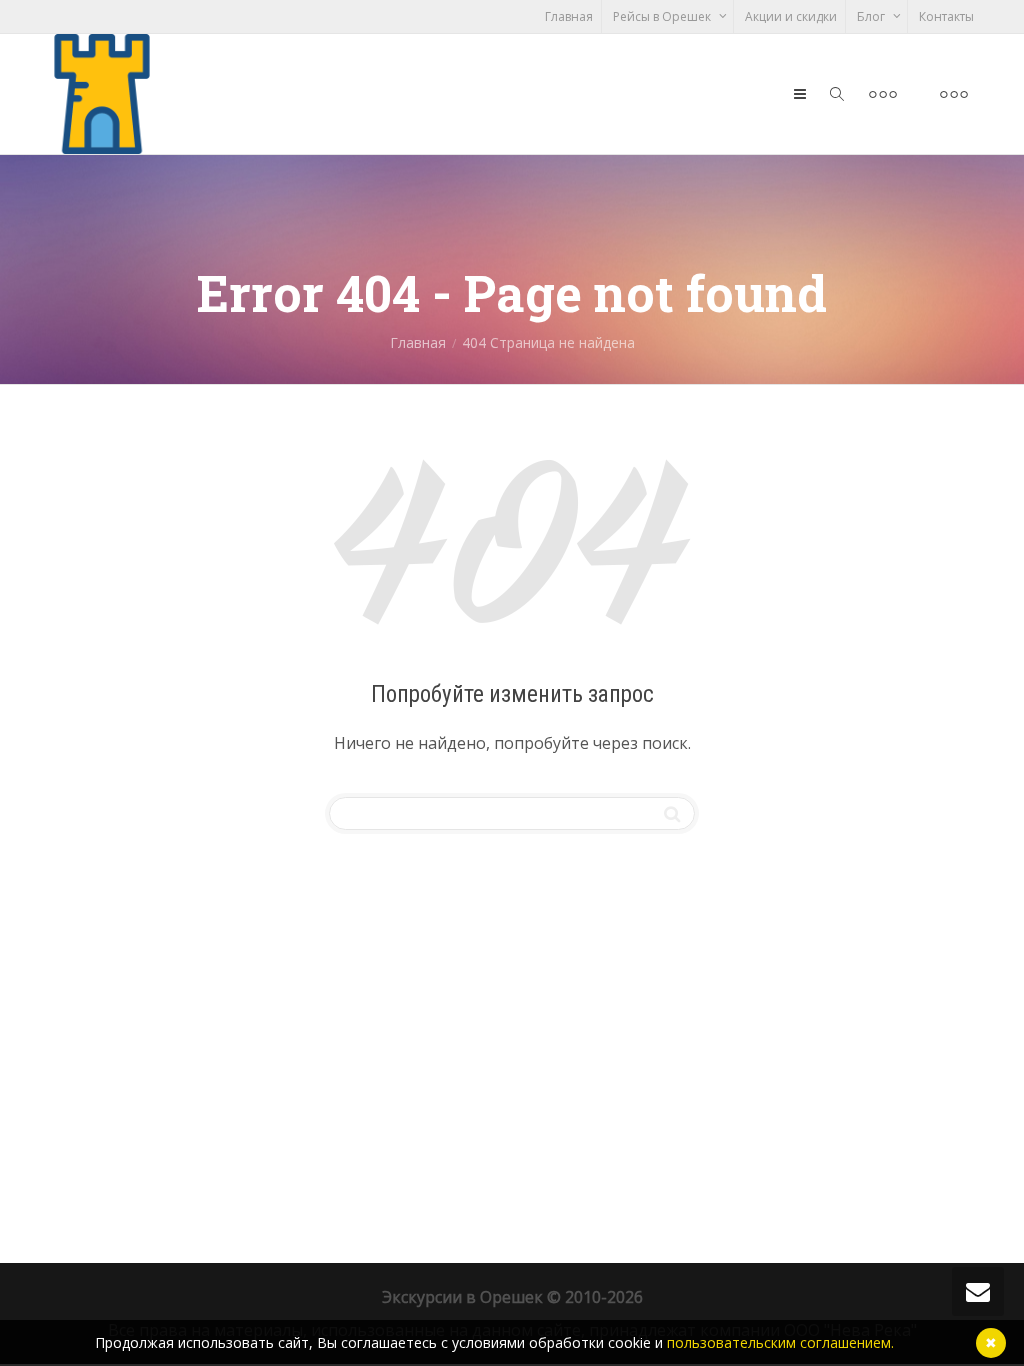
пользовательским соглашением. (780, 1342)
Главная (569, 16)
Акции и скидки (791, 16)
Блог (872, 16)
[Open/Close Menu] (883, 94)
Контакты (946, 16)
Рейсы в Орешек (663, 16)
